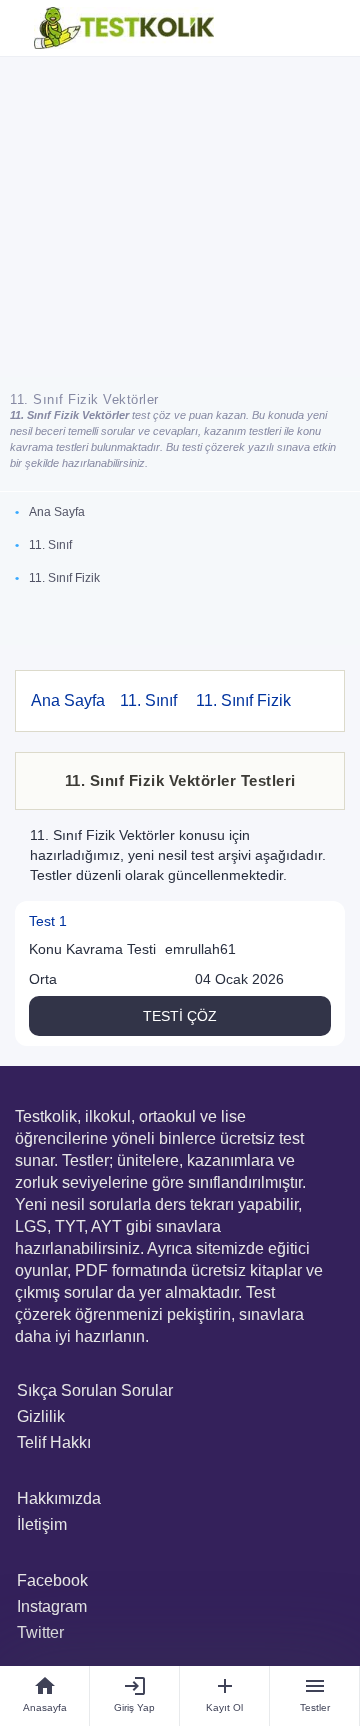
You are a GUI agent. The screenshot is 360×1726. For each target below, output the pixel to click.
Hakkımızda (59, 1498)
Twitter (40, 1632)
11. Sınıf (50, 545)
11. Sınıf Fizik (64, 578)
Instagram (52, 1606)
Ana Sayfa (57, 512)
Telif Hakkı (54, 1442)
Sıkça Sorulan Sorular (95, 1390)
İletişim (42, 1524)
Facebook (52, 1580)
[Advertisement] (180, 217)
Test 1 (48, 921)
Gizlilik (41, 1416)
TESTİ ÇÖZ (180, 1016)
